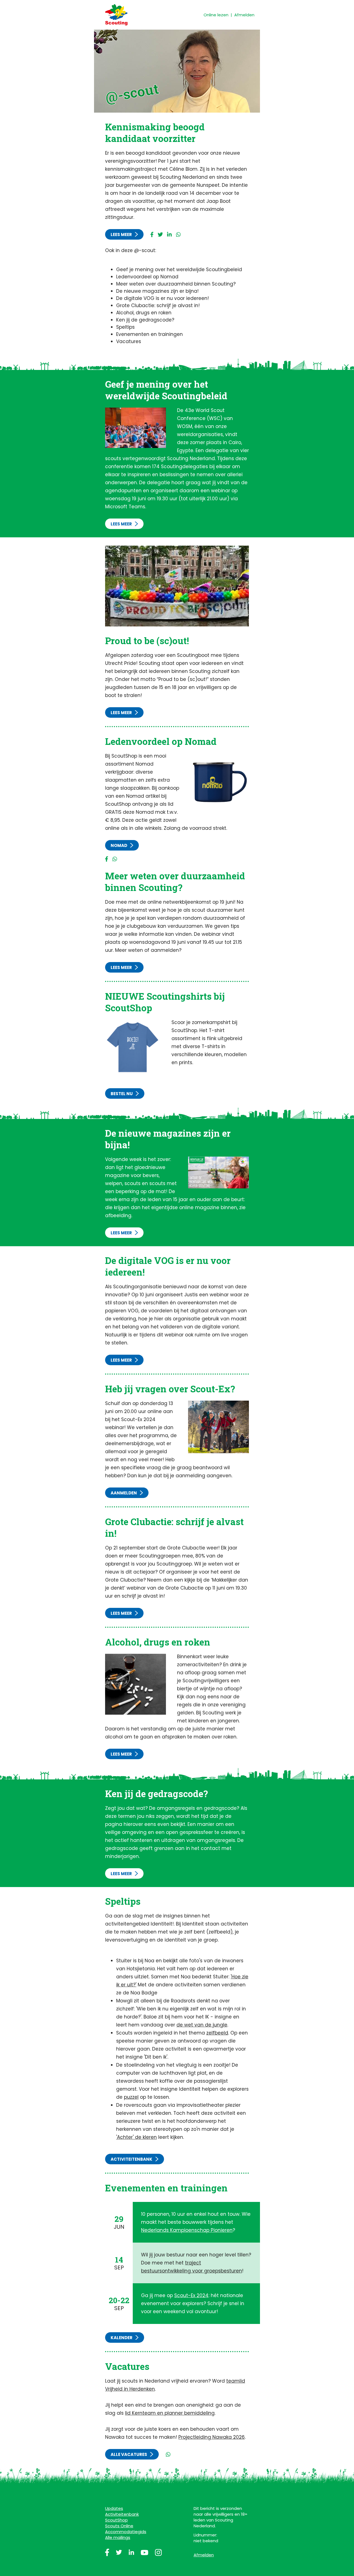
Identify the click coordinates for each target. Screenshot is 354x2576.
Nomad (119, 845)
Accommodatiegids (126, 2532)
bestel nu (122, 1094)
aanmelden (124, 1493)
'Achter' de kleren (136, 2137)
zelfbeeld (217, 2033)
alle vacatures (129, 2454)
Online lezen (216, 15)
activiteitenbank (132, 2159)
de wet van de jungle (202, 2025)
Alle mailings (118, 2537)
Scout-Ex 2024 (191, 2295)
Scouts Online (119, 2526)
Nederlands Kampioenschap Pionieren (187, 2230)
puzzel (131, 2097)
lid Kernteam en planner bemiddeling (170, 2413)
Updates (114, 2508)
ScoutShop (116, 2520)
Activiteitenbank (122, 2514)
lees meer (121, 234)
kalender (122, 2338)
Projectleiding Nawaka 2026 (212, 2437)
